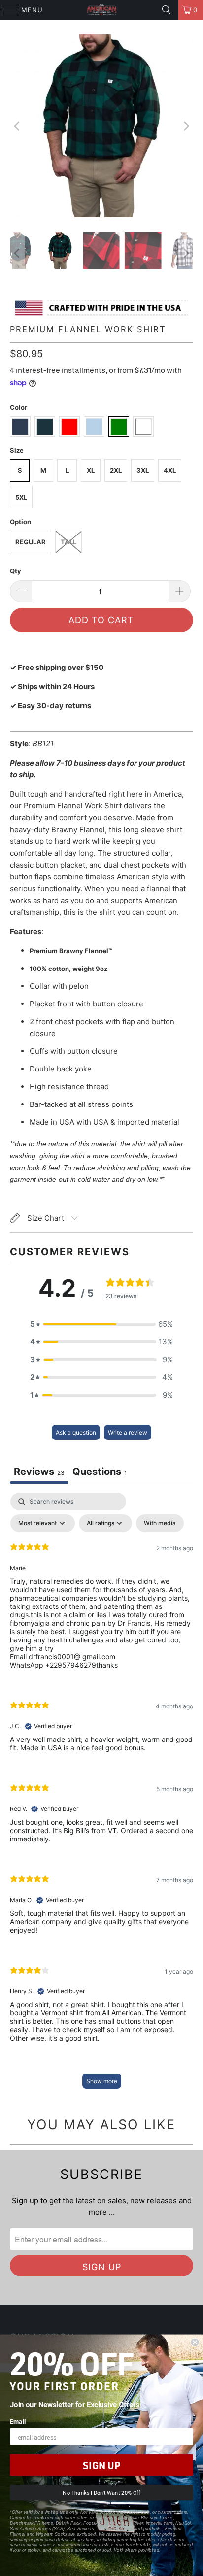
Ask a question (76, 1432)
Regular (31, 542)
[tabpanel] (101, 1795)
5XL (21, 497)
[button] (101, 1324)
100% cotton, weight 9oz (68, 969)
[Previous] (17, 126)
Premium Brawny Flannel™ (71, 951)
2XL (116, 470)
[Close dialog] (195, 2342)
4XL (170, 470)
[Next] (186, 126)
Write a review (128, 1432)
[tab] (100, 1473)
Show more (102, 2081)
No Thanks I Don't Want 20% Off (101, 2493)
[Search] (167, 10)
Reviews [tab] (39, 1472)
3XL (143, 470)
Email (18, 2421)
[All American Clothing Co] (101, 10)
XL (91, 470)
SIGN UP (101, 2465)
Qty (16, 571)
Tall (68, 542)
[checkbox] (160, 1523)
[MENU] (5, 10)
